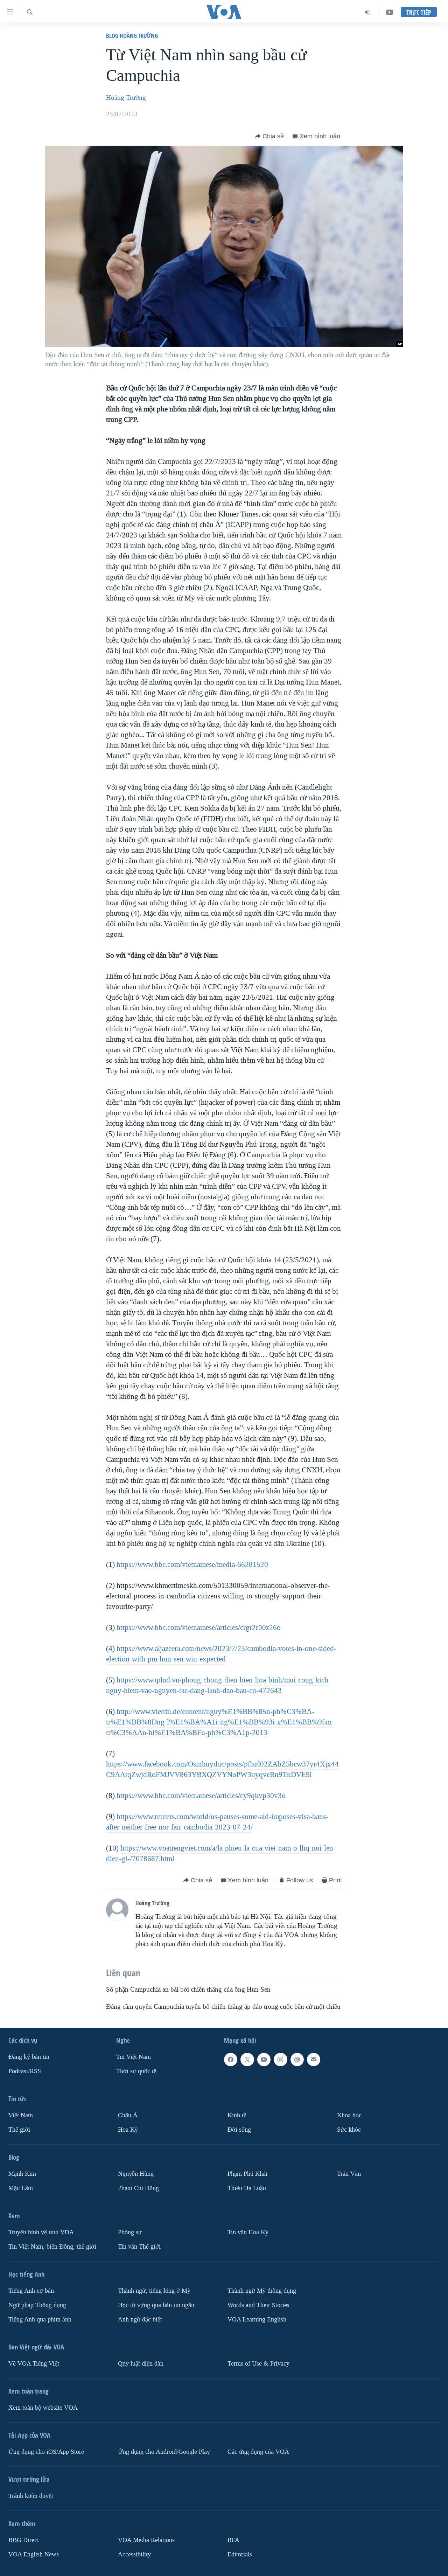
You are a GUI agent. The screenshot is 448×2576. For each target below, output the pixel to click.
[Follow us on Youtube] (264, 2060)
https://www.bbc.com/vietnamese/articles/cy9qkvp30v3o (201, 1796)
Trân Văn (349, 2174)
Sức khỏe (349, 2130)
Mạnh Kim (22, 2174)
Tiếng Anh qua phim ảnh (40, 2320)
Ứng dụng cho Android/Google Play (164, 2452)
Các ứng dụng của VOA (258, 2452)
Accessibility (134, 2554)
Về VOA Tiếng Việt (34, 2364)
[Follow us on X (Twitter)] (247, 2060)
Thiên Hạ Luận (247, 2188)
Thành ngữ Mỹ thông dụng (262, 2291)
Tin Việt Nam (134, 2057)
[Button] (269, 136)
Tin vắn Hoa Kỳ (248, 2232)
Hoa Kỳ (128, 2130)
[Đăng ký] (314, 2060)
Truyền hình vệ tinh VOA (41, 2232)
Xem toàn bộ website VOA (43, 2408)
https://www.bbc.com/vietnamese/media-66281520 (192, 1564)
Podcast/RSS (25, 2071)
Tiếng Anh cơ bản (31, 2291)
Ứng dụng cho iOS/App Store (46, 2452)
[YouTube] (390, 12)
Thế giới (19, 2130)
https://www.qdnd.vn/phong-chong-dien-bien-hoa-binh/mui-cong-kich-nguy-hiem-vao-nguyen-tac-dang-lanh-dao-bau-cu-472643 (218, 1685)
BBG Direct (24, 2540)
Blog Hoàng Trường (132, 36)
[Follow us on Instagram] (280, 2060)
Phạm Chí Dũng (138, 2188)
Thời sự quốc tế (136, 2071)
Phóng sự (130, 2232)
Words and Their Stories (258, 2305)
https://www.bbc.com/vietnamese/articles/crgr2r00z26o (199, 1627)
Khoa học (349, 2115)
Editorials (240, 2554)
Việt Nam (21, 2115)
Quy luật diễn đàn (141, 2364)
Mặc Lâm (21, 2188)
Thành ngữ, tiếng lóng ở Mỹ (154, 2291)
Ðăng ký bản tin (29, 2057)
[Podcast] (297, 2060)
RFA (233, 2540)
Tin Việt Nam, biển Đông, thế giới (52, 2247)
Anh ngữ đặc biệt (140, 2320)
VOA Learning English (257, 2320)
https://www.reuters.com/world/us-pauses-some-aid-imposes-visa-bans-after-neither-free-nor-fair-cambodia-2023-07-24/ (217, 1822)
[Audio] (368, 12)
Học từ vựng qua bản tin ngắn (156, 2305)
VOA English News (34, 2554)
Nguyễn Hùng (136, 2174)
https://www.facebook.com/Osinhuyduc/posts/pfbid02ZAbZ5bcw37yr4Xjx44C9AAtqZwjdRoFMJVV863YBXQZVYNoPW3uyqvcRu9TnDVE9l (222, 1769)
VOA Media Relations (146, 2540)
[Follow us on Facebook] (231, 2060)
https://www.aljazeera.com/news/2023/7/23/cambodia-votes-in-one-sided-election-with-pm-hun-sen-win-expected (221, 1654)
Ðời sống (239, 2130)
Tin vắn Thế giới (139, 2247)
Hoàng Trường (126, 98)
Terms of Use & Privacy (258, 2364)
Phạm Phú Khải (247, 2174)
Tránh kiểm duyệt (31, 2496)
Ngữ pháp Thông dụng (37, 2305)
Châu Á (128, 2115)
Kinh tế (237, 2115)
